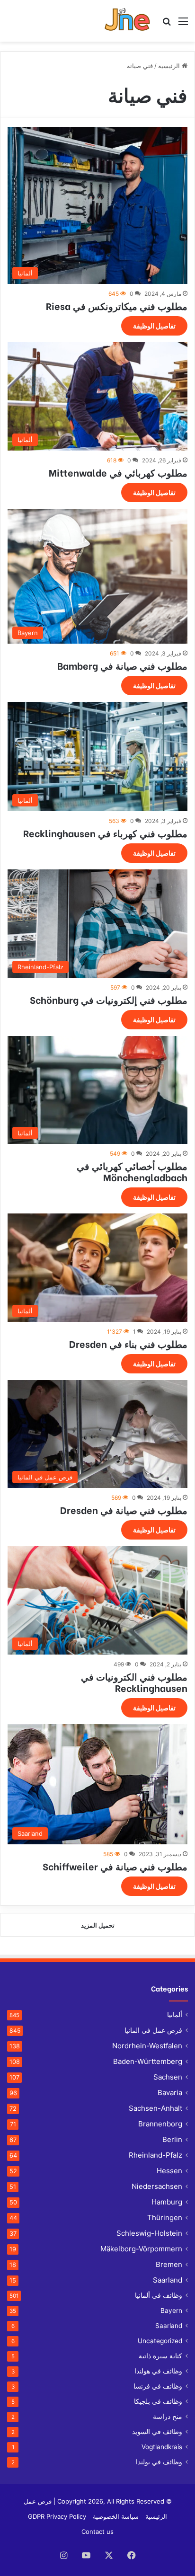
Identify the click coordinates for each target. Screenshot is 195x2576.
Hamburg (167, 2202)
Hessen (169, 2171)
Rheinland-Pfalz (155, 2155)
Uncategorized (160, 2341)
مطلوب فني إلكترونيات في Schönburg (109, 999)
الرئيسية (170, 66)
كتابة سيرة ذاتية (160, 2356)
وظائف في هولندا (158, 2371)
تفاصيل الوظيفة (154, 326)
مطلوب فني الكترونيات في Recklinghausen (134, 1682)
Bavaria (170, 2093)
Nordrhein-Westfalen (147, 2046)
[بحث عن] (167, 24)
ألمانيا (175, 2015)
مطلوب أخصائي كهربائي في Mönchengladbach (132, 1171)
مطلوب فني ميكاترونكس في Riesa (117, 305)
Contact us (97, 2532)
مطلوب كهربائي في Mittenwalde (118, 472)
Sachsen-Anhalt (155, 2108)
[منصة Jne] (129, 21)
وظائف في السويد (157, 2432)
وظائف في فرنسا (158, 2386)
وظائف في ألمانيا (159, 2295)
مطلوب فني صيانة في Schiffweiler (115, 1866)
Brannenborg (160, 2124)
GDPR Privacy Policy (57, 2516)
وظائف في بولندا (159, 2462)
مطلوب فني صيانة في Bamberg (122, 665)
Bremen (169, 2264)
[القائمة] (183, 24)
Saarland (168, 2280)
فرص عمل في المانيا (153, 2030)
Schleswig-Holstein (149, 2233)
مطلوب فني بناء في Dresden (128, 1343)
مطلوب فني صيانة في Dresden (124, 1509)
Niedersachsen (157, 2186)
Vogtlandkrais (162, 2447)
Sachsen (168, 2077)
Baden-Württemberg (148, 2061)
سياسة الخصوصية (116, 2516)
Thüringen (165, 2217)
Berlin (172, 2139)
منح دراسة (168, 2417)
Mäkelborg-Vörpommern (141, 2249)
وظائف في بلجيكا (158, 2401)
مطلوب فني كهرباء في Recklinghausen (105, 833)
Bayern (171, 2310)
